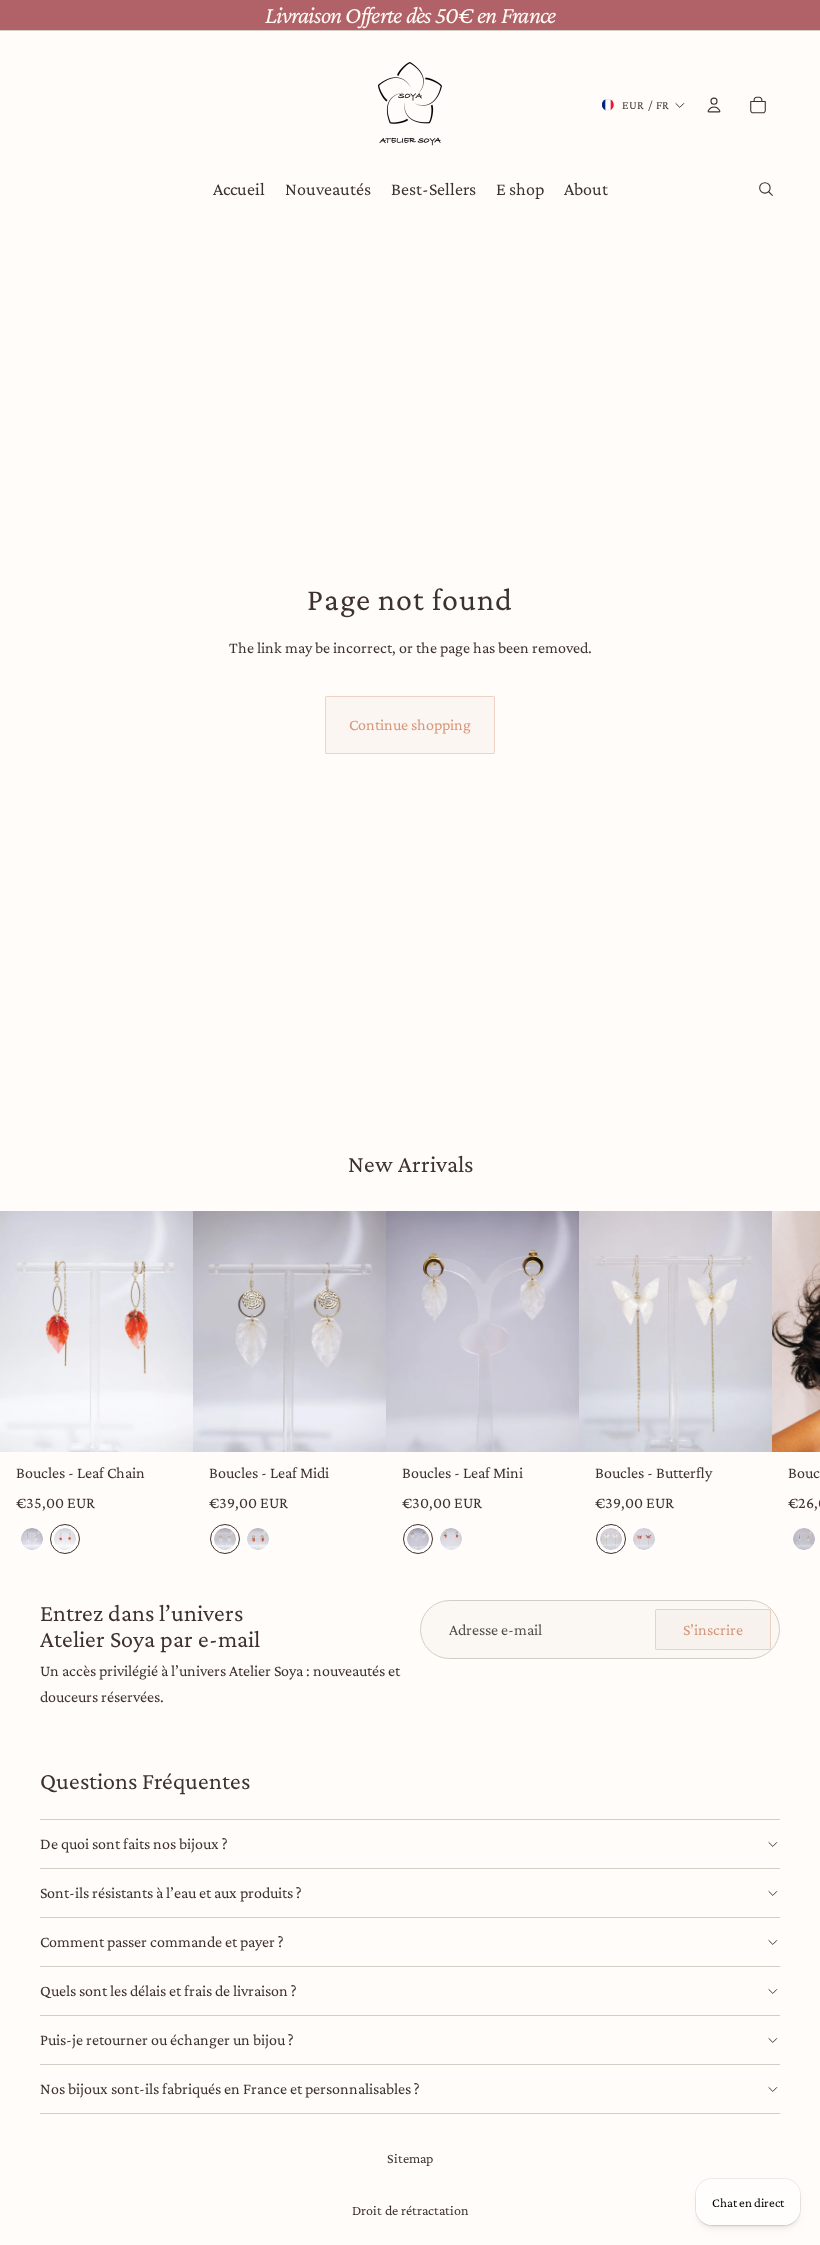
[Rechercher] (766, 189)
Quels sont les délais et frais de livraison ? (168, 1990)
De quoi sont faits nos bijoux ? (134, 1843)
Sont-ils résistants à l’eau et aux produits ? (171, 1892)
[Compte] (714, 105)
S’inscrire (713, 1629)
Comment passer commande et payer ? (162, 1941)
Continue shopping (410, 724)
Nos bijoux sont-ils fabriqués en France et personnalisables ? (230, 2088)
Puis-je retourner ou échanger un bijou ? (167, 2039)
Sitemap (410, 2158)
